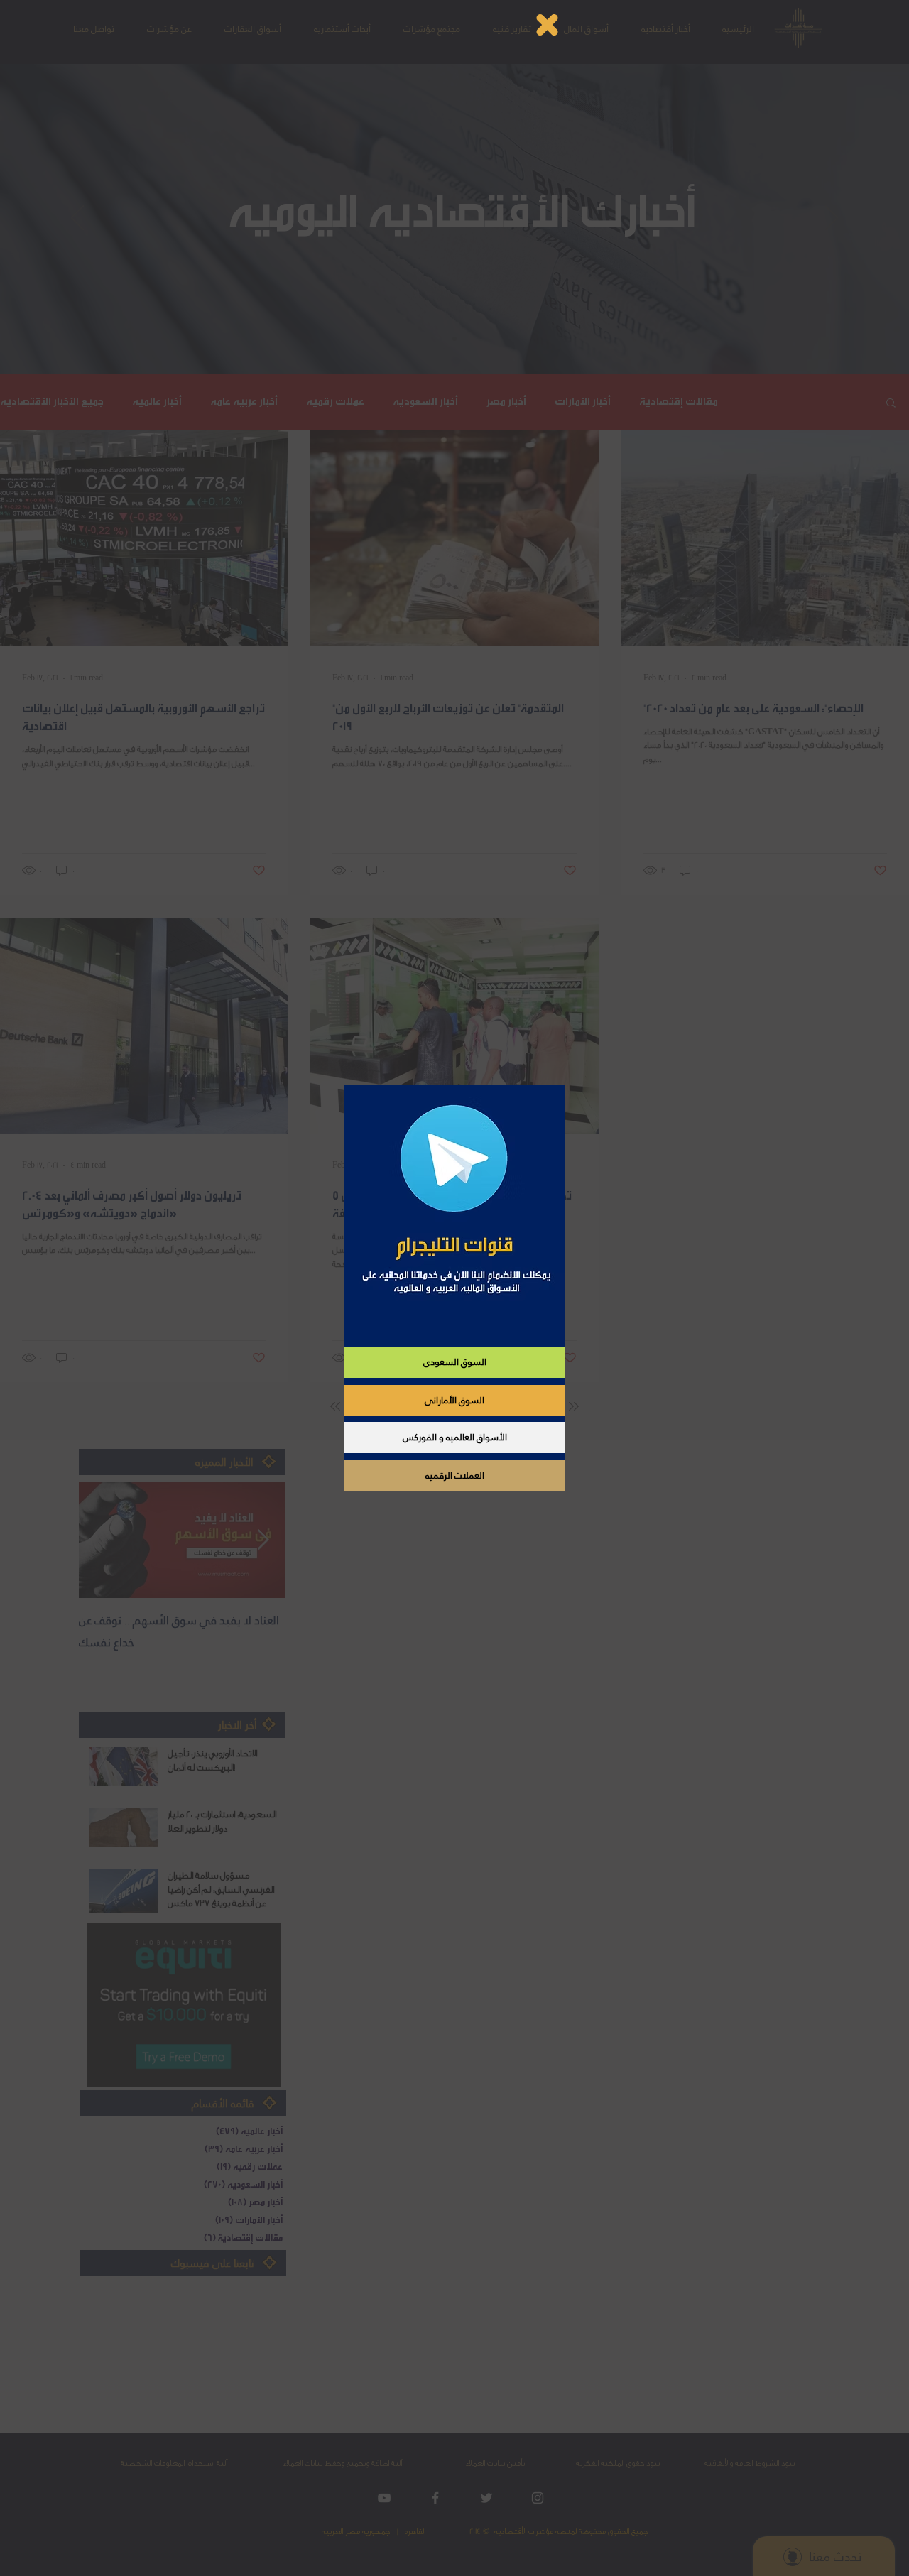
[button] (547, 25)
